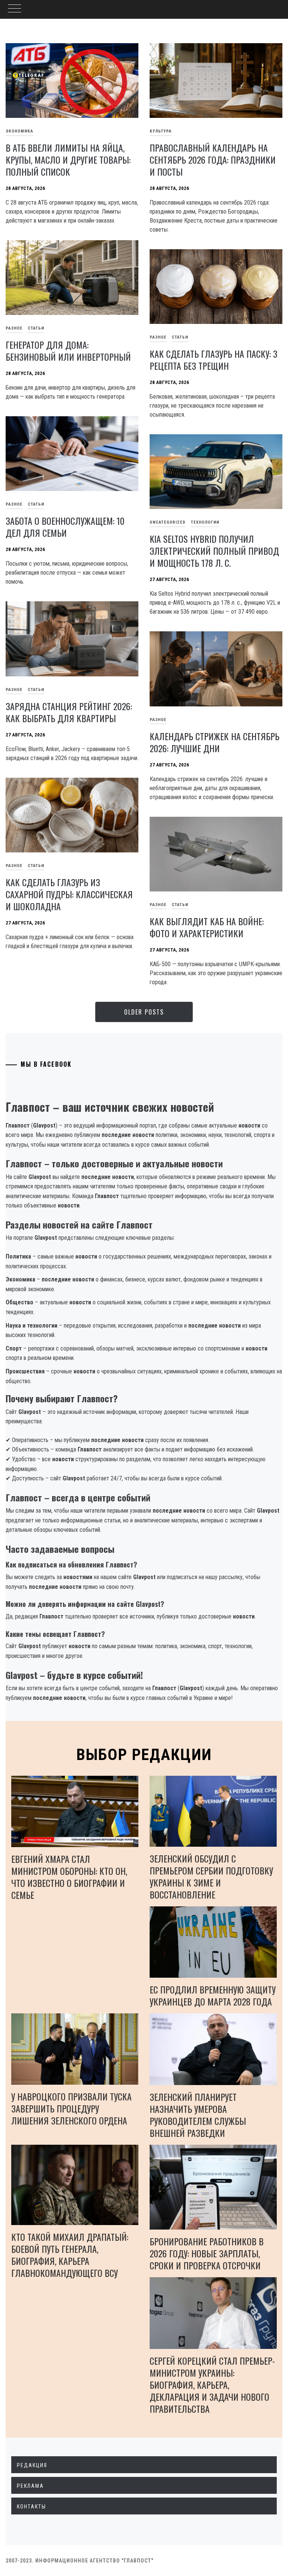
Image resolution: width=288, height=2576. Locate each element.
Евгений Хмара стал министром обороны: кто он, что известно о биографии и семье (69, 1877)
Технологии (205, 522)
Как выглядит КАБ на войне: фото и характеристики (207, 927)
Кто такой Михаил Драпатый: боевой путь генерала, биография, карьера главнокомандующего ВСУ (70, 2255)
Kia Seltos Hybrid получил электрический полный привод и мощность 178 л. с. (214, 551)
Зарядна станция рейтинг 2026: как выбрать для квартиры (69, 712)
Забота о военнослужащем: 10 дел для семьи (65, 527)
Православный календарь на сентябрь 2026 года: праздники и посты (213, 160)
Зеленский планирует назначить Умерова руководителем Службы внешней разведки (198, 2115)
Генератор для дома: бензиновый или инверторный (68, 351)
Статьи (36, 328)
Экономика (19, 131)
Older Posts (144, 1012)
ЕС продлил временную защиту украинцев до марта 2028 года (213, 1995)
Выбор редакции (144, 1755)
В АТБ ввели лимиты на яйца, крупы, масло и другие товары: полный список (68, 160)
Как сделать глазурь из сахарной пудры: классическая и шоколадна (69, 894)
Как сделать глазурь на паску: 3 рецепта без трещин (214, 360)
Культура (161, 131)
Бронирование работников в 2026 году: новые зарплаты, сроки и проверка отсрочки (207, 2253)
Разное (158, 337)
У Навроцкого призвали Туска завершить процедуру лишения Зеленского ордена (71, 2108)
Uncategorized (168, 522)
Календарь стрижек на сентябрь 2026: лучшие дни (214, 742)
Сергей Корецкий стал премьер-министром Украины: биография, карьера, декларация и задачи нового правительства (212, 2385)
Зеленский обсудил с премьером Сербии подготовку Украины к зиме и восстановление (211, 1876)
